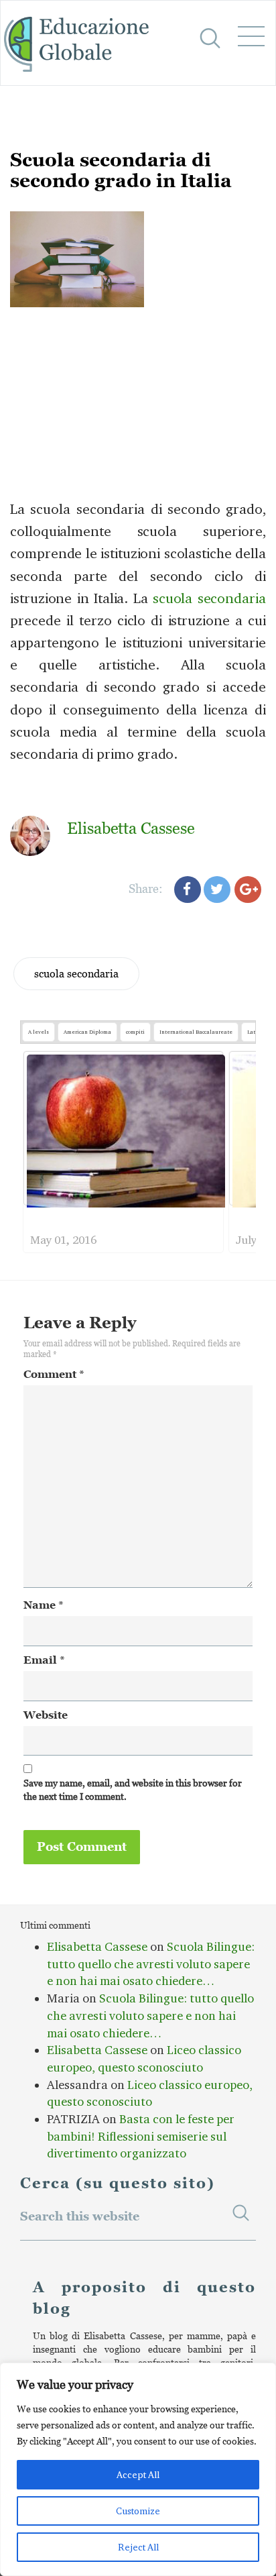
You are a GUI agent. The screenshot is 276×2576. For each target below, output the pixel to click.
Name (44, 1605)
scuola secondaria (76, 973)
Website (46, 1715)
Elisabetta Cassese (97, 1947)
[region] (138, 2469)
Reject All (138, 2547)
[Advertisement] (138, 462)
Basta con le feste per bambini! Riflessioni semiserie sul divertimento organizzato (141, 2136)
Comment (54, 1374)
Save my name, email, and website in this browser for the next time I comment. (133, 1789)
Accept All (138, 2475)
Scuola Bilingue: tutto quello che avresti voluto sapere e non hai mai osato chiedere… (151, 1964)
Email (44, 1660)
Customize (138, 2511)
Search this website (80, 2215)
